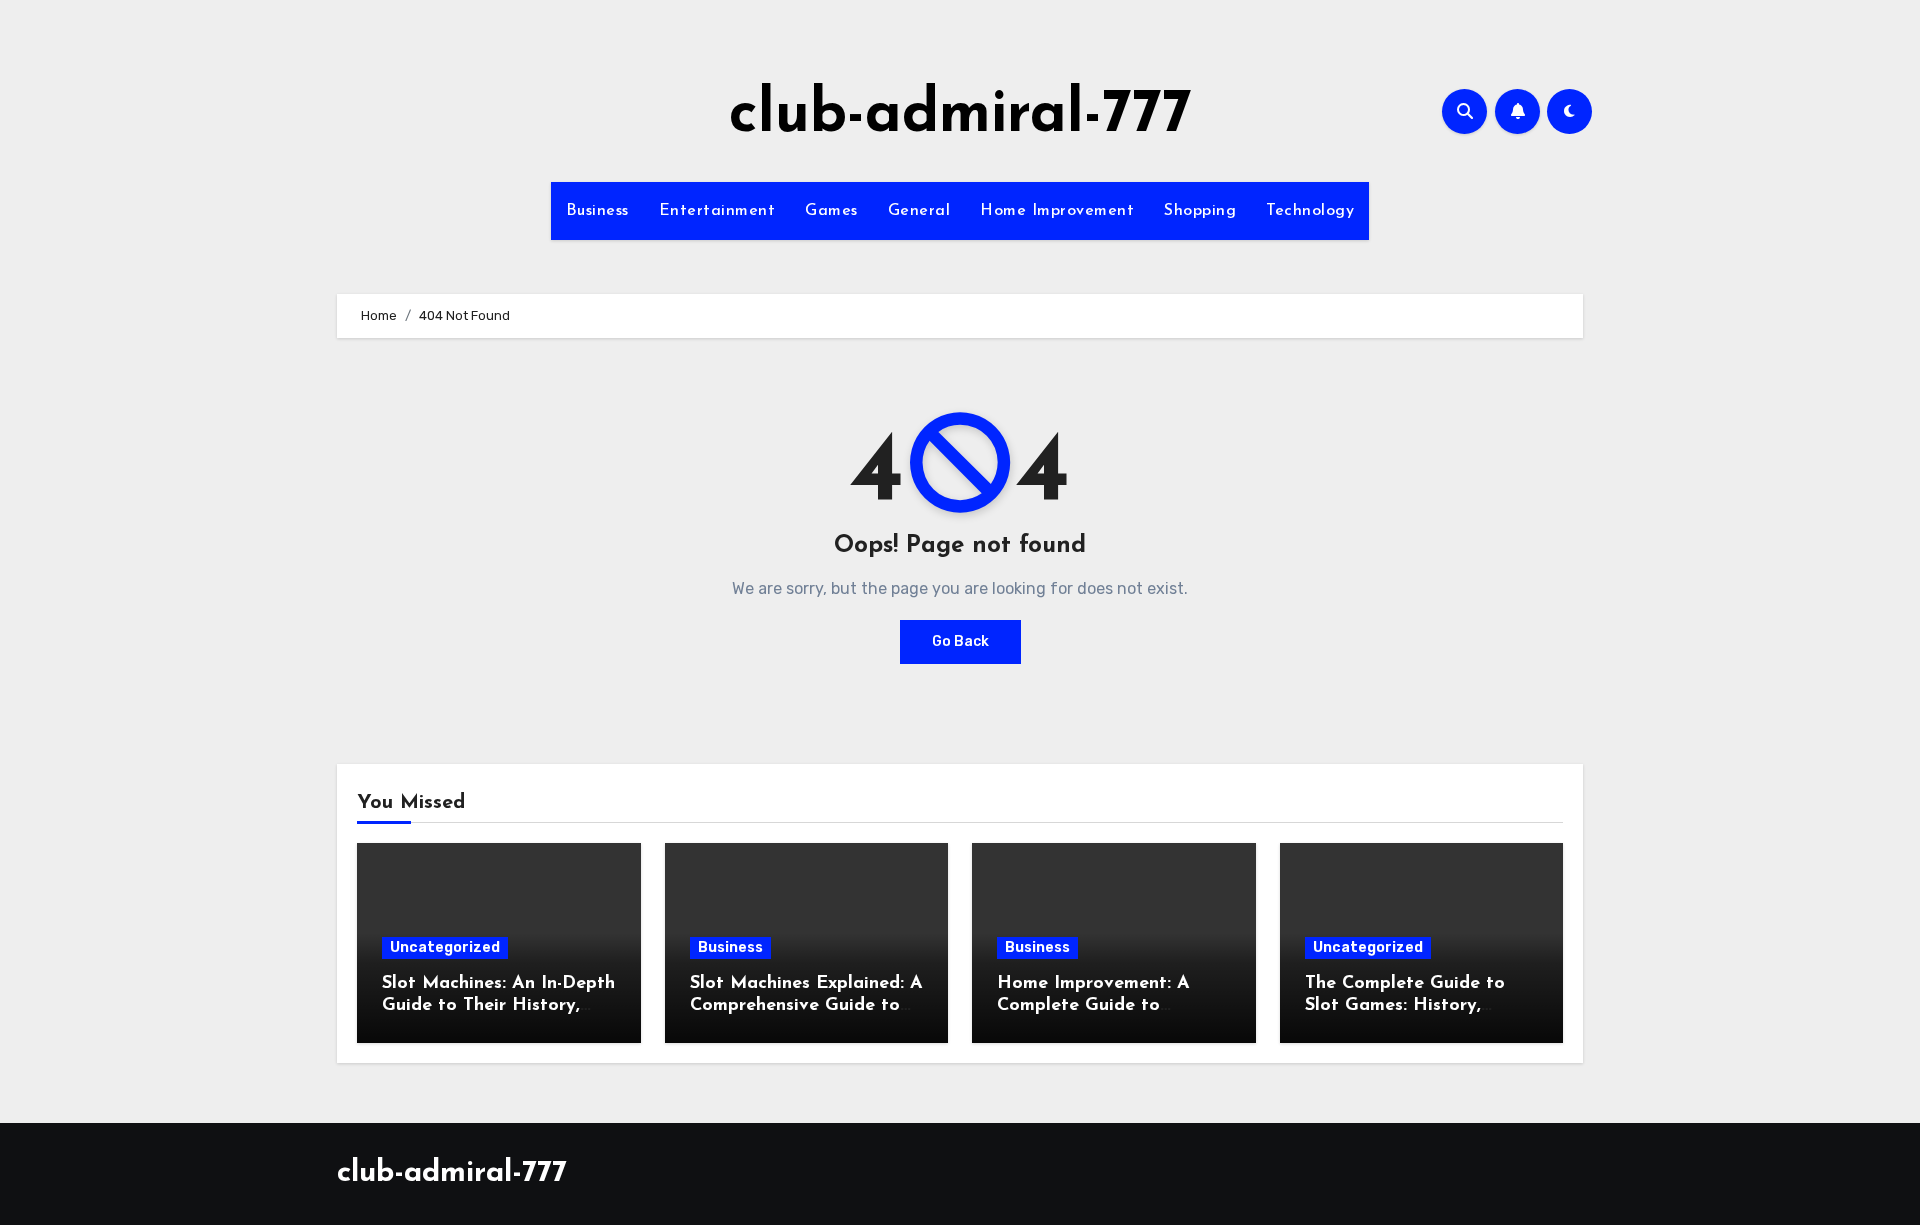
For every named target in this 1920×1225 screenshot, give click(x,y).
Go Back (960, 641)
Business (597, 211)
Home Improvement (1057, 211)
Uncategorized (445, 947)
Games (831, 211)
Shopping (1200, 211)
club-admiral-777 (960, 116)
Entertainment (717, 211)
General (919, 211)
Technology (1310, 211)
